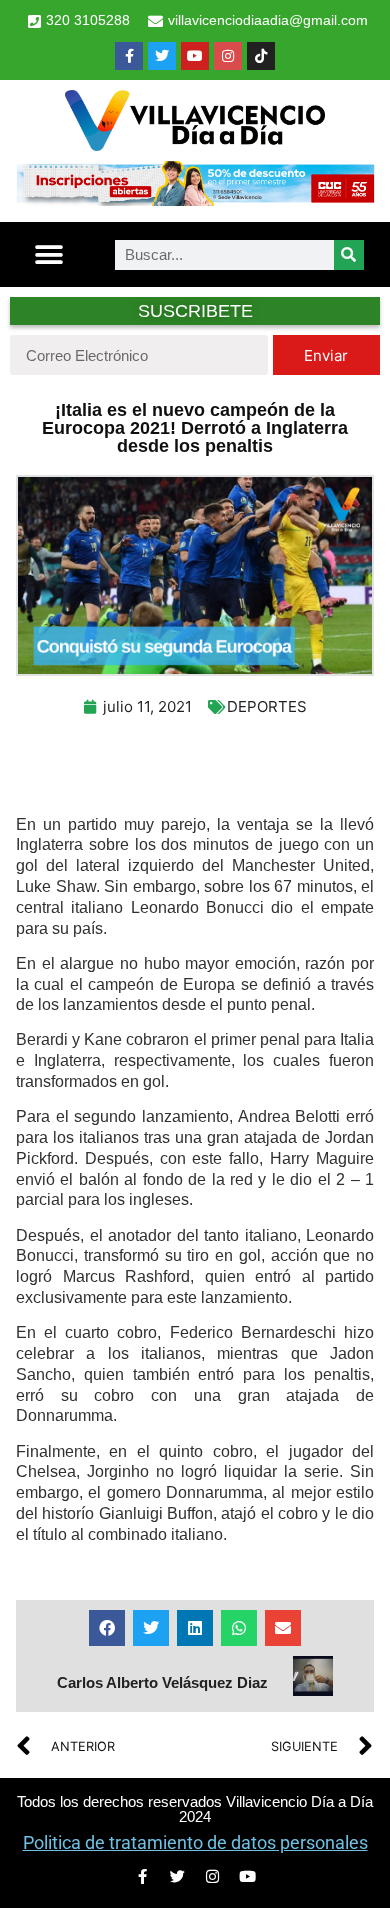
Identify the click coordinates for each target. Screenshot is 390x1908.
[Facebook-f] (129, 56)
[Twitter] (162, 56)
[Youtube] (195, 56)
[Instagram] (228, 56)
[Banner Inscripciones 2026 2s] (195, 200)
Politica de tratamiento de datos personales (195, 1842)
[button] (49, 254)
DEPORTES (267, 706)
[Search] (349, 255)
